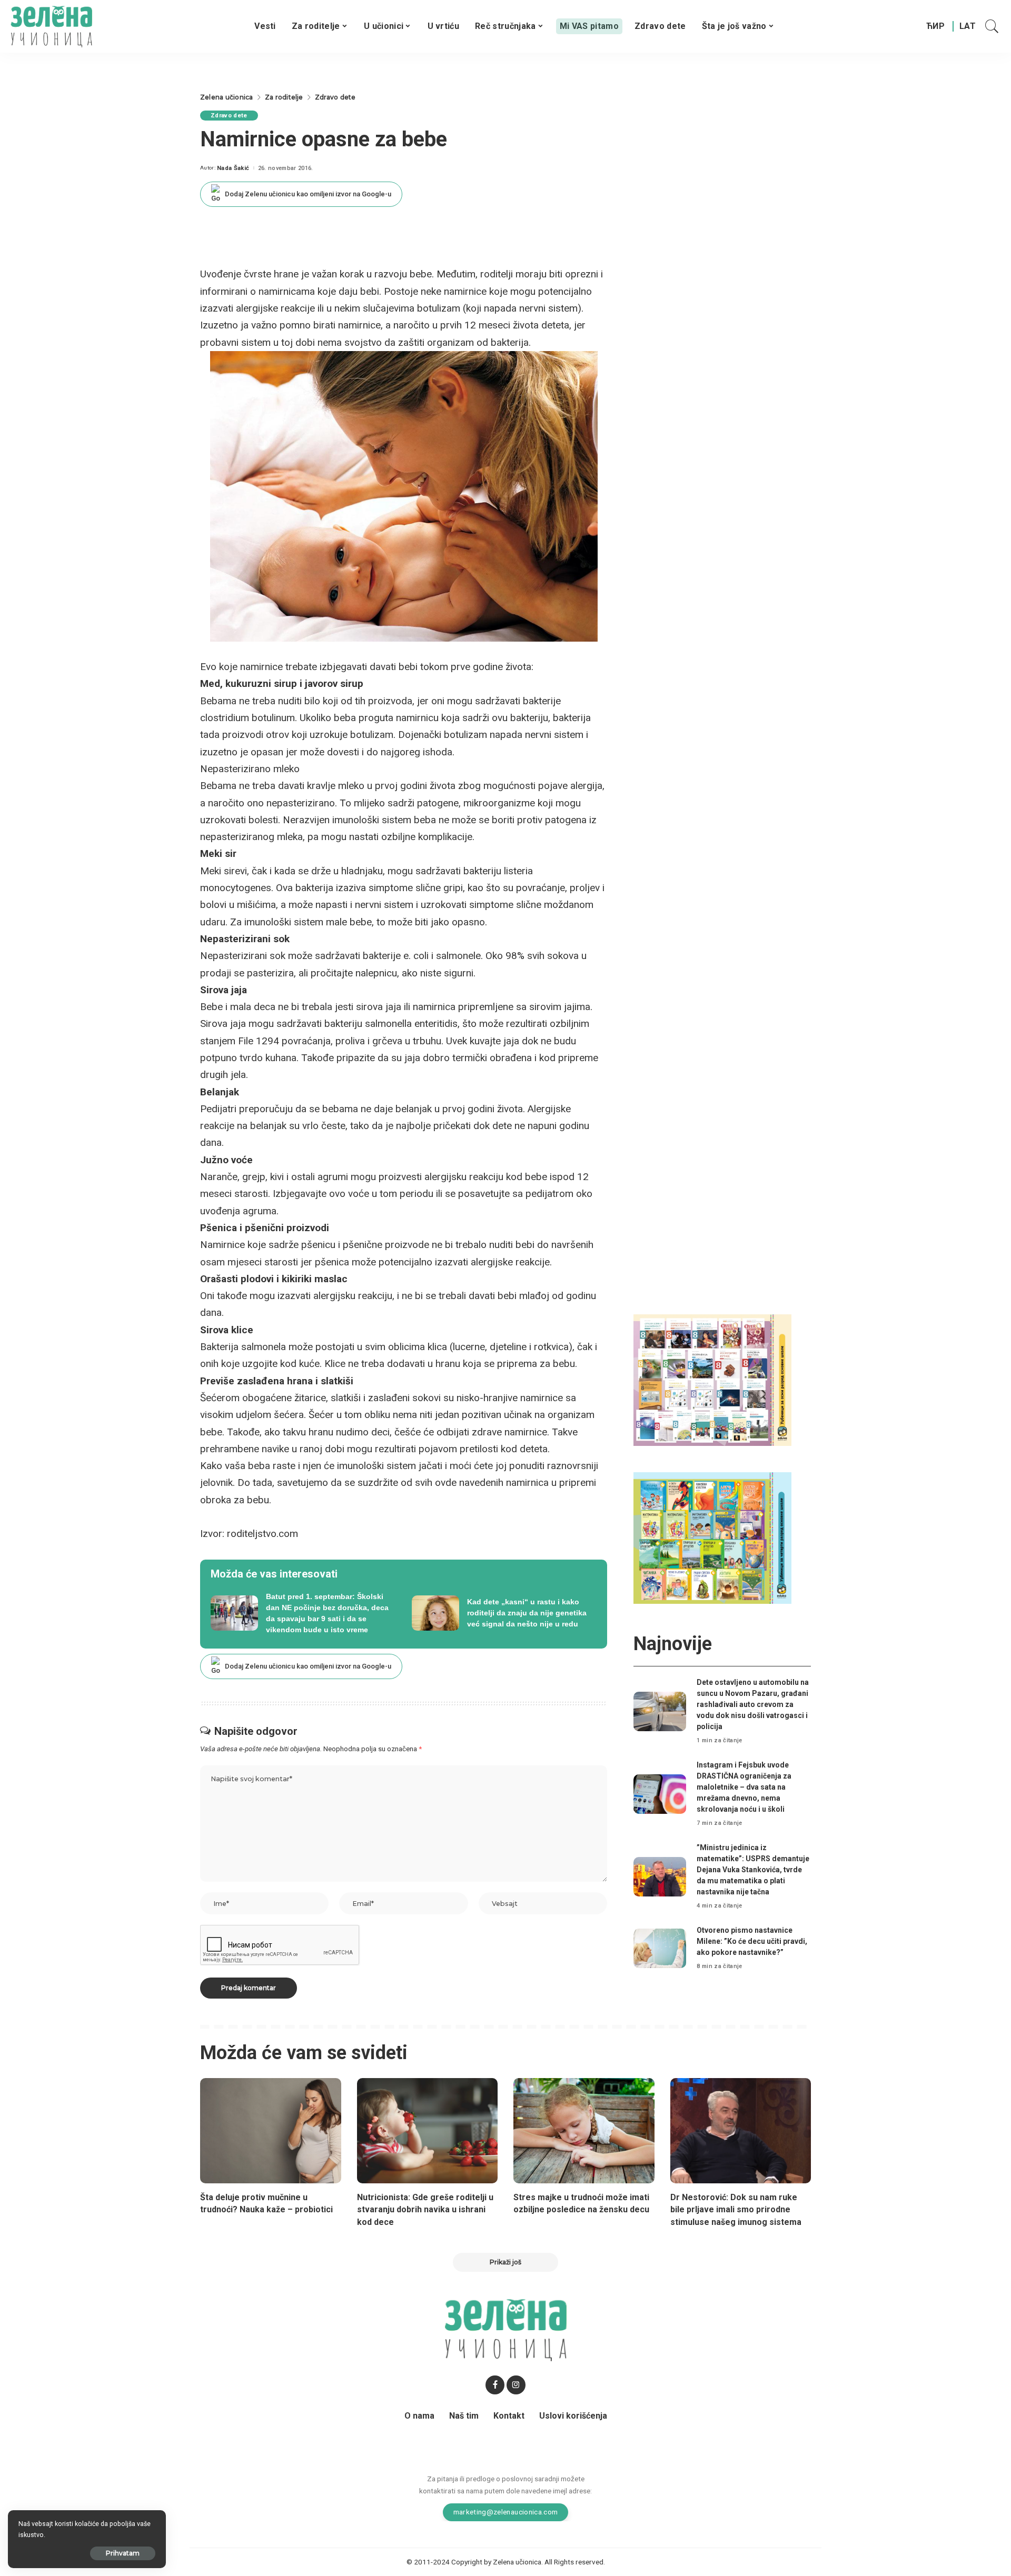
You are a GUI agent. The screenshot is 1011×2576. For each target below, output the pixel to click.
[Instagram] (516, 2385)
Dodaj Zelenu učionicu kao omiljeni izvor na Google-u (308, 194)
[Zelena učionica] (51, 26)
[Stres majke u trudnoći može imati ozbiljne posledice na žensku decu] (584, 2131)
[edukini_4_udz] (712, 1538)
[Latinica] (968, 26)
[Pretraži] (992, 26)
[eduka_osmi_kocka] (712, 1379)
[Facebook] (495, 2385)
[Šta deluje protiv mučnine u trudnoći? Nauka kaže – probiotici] (271, 2131)
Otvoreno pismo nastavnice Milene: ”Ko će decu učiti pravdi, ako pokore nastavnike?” (752, 1941)
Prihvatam (123, 2553)
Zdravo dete (229, 116)
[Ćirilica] (935, 26)
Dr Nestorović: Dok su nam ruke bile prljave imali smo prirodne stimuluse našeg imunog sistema (736, 2209)
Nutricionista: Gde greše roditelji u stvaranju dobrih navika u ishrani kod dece (425, 2209)
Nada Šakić (233, 168)
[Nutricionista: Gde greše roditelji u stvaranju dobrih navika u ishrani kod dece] (428, 2131)
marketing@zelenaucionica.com (506, 2512)
